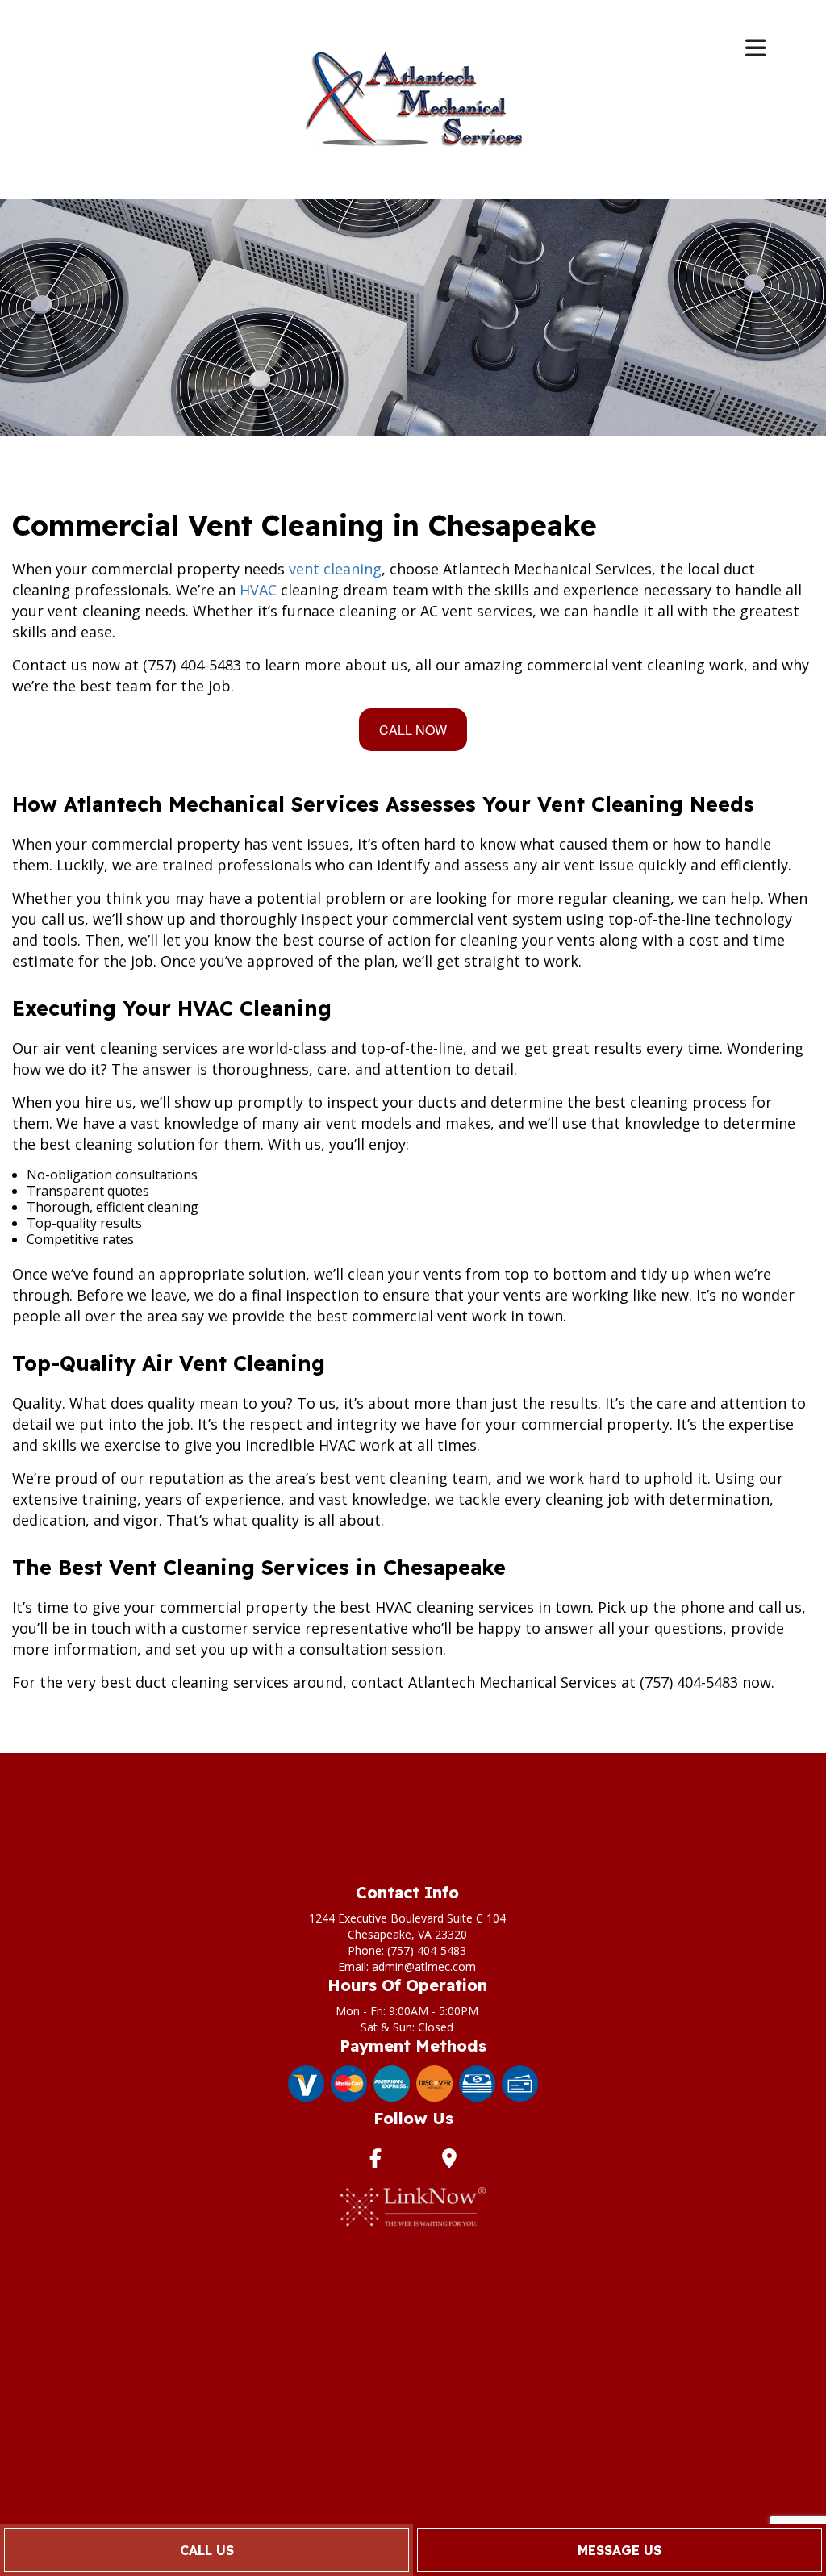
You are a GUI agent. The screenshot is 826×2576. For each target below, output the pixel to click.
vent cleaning (335, 569)
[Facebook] (376, 2161)
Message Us (619, 2550)
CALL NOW (413, 730)
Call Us (207, 2550)
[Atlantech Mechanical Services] (413, 98)
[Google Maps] (450, 2161)
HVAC (258, 590)
